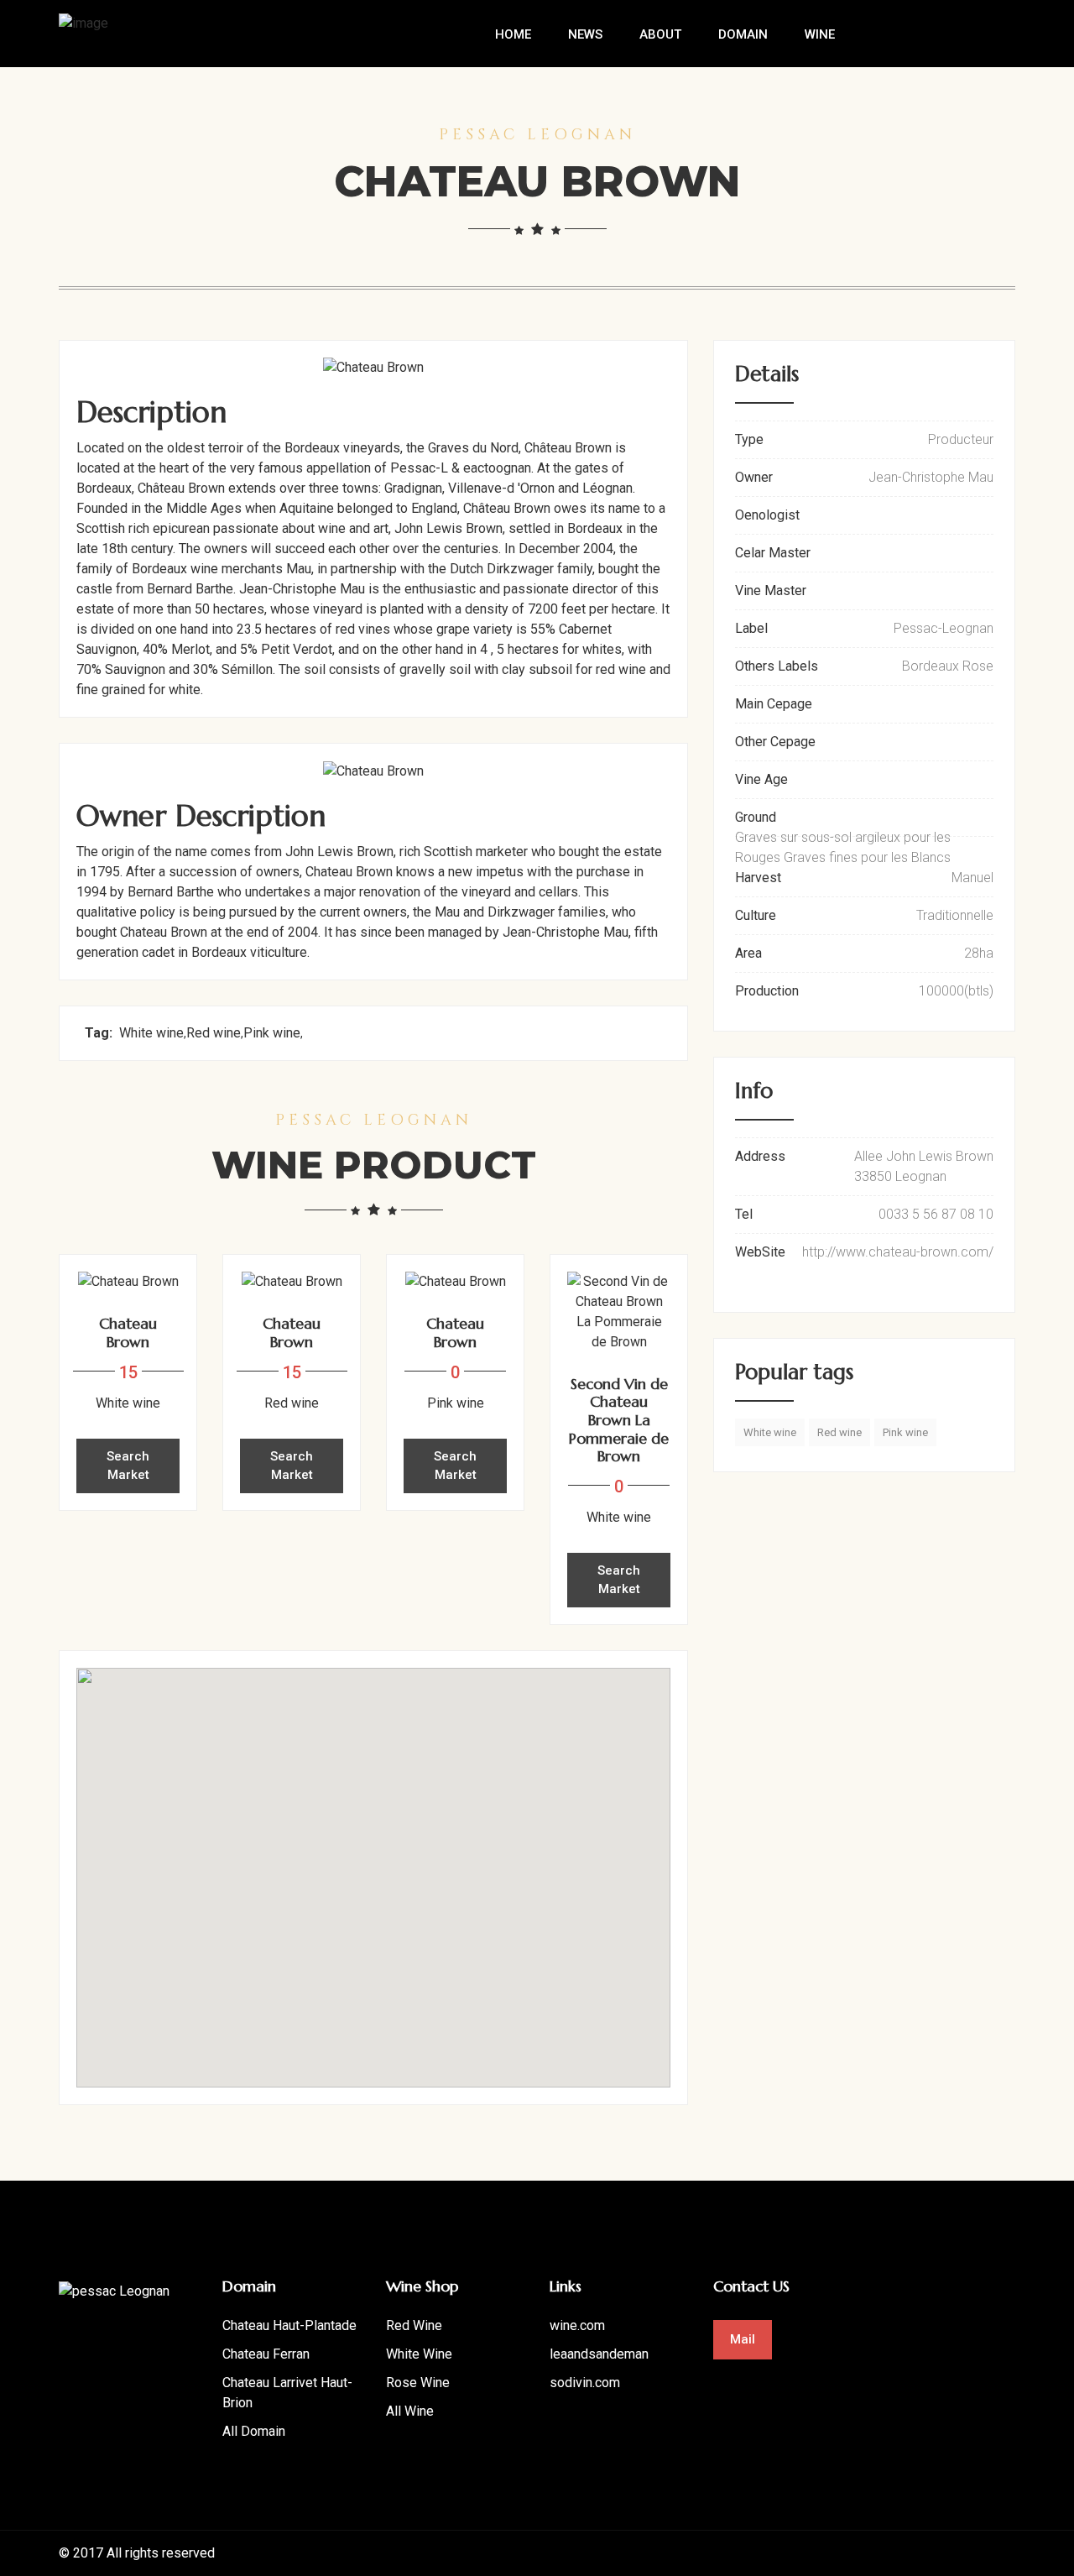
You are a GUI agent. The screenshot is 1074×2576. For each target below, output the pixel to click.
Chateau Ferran (266, 2354)
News (585, 34)
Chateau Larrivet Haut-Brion (287, 2393)
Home (513, 34)
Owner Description (201, 816)
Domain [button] (743, 34)
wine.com (577, 2325)
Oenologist (767, 515)
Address (760, 1156)
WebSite (760, 1252)
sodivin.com (585, 2383)
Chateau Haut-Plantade (289, 2325)
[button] (373, 1868)
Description (151, 412)
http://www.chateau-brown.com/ (898, 1252)
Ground (756, 817)
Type (749, 439)
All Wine (410, 2411)
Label (751, 628)
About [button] (660, 34)
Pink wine (272, 1033)
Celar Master (773, 553)
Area (748, 953)
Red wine (214, 1033)
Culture (756, 915)
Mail (743, 2339)
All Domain (254, 2431)
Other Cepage (775, 742)
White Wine (419, 2354)
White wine (151, 1033)
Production (767, 991)
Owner (754, 477)
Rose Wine (418, 2383)
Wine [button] (820, 34)
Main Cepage (774, 704)
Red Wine (414, 2325)
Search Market (128, 1466)
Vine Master (771, 590)
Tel (744, 1214)
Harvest (758, 878)
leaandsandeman (599, 2354)
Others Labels (777, 666)
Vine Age (761, 779)
